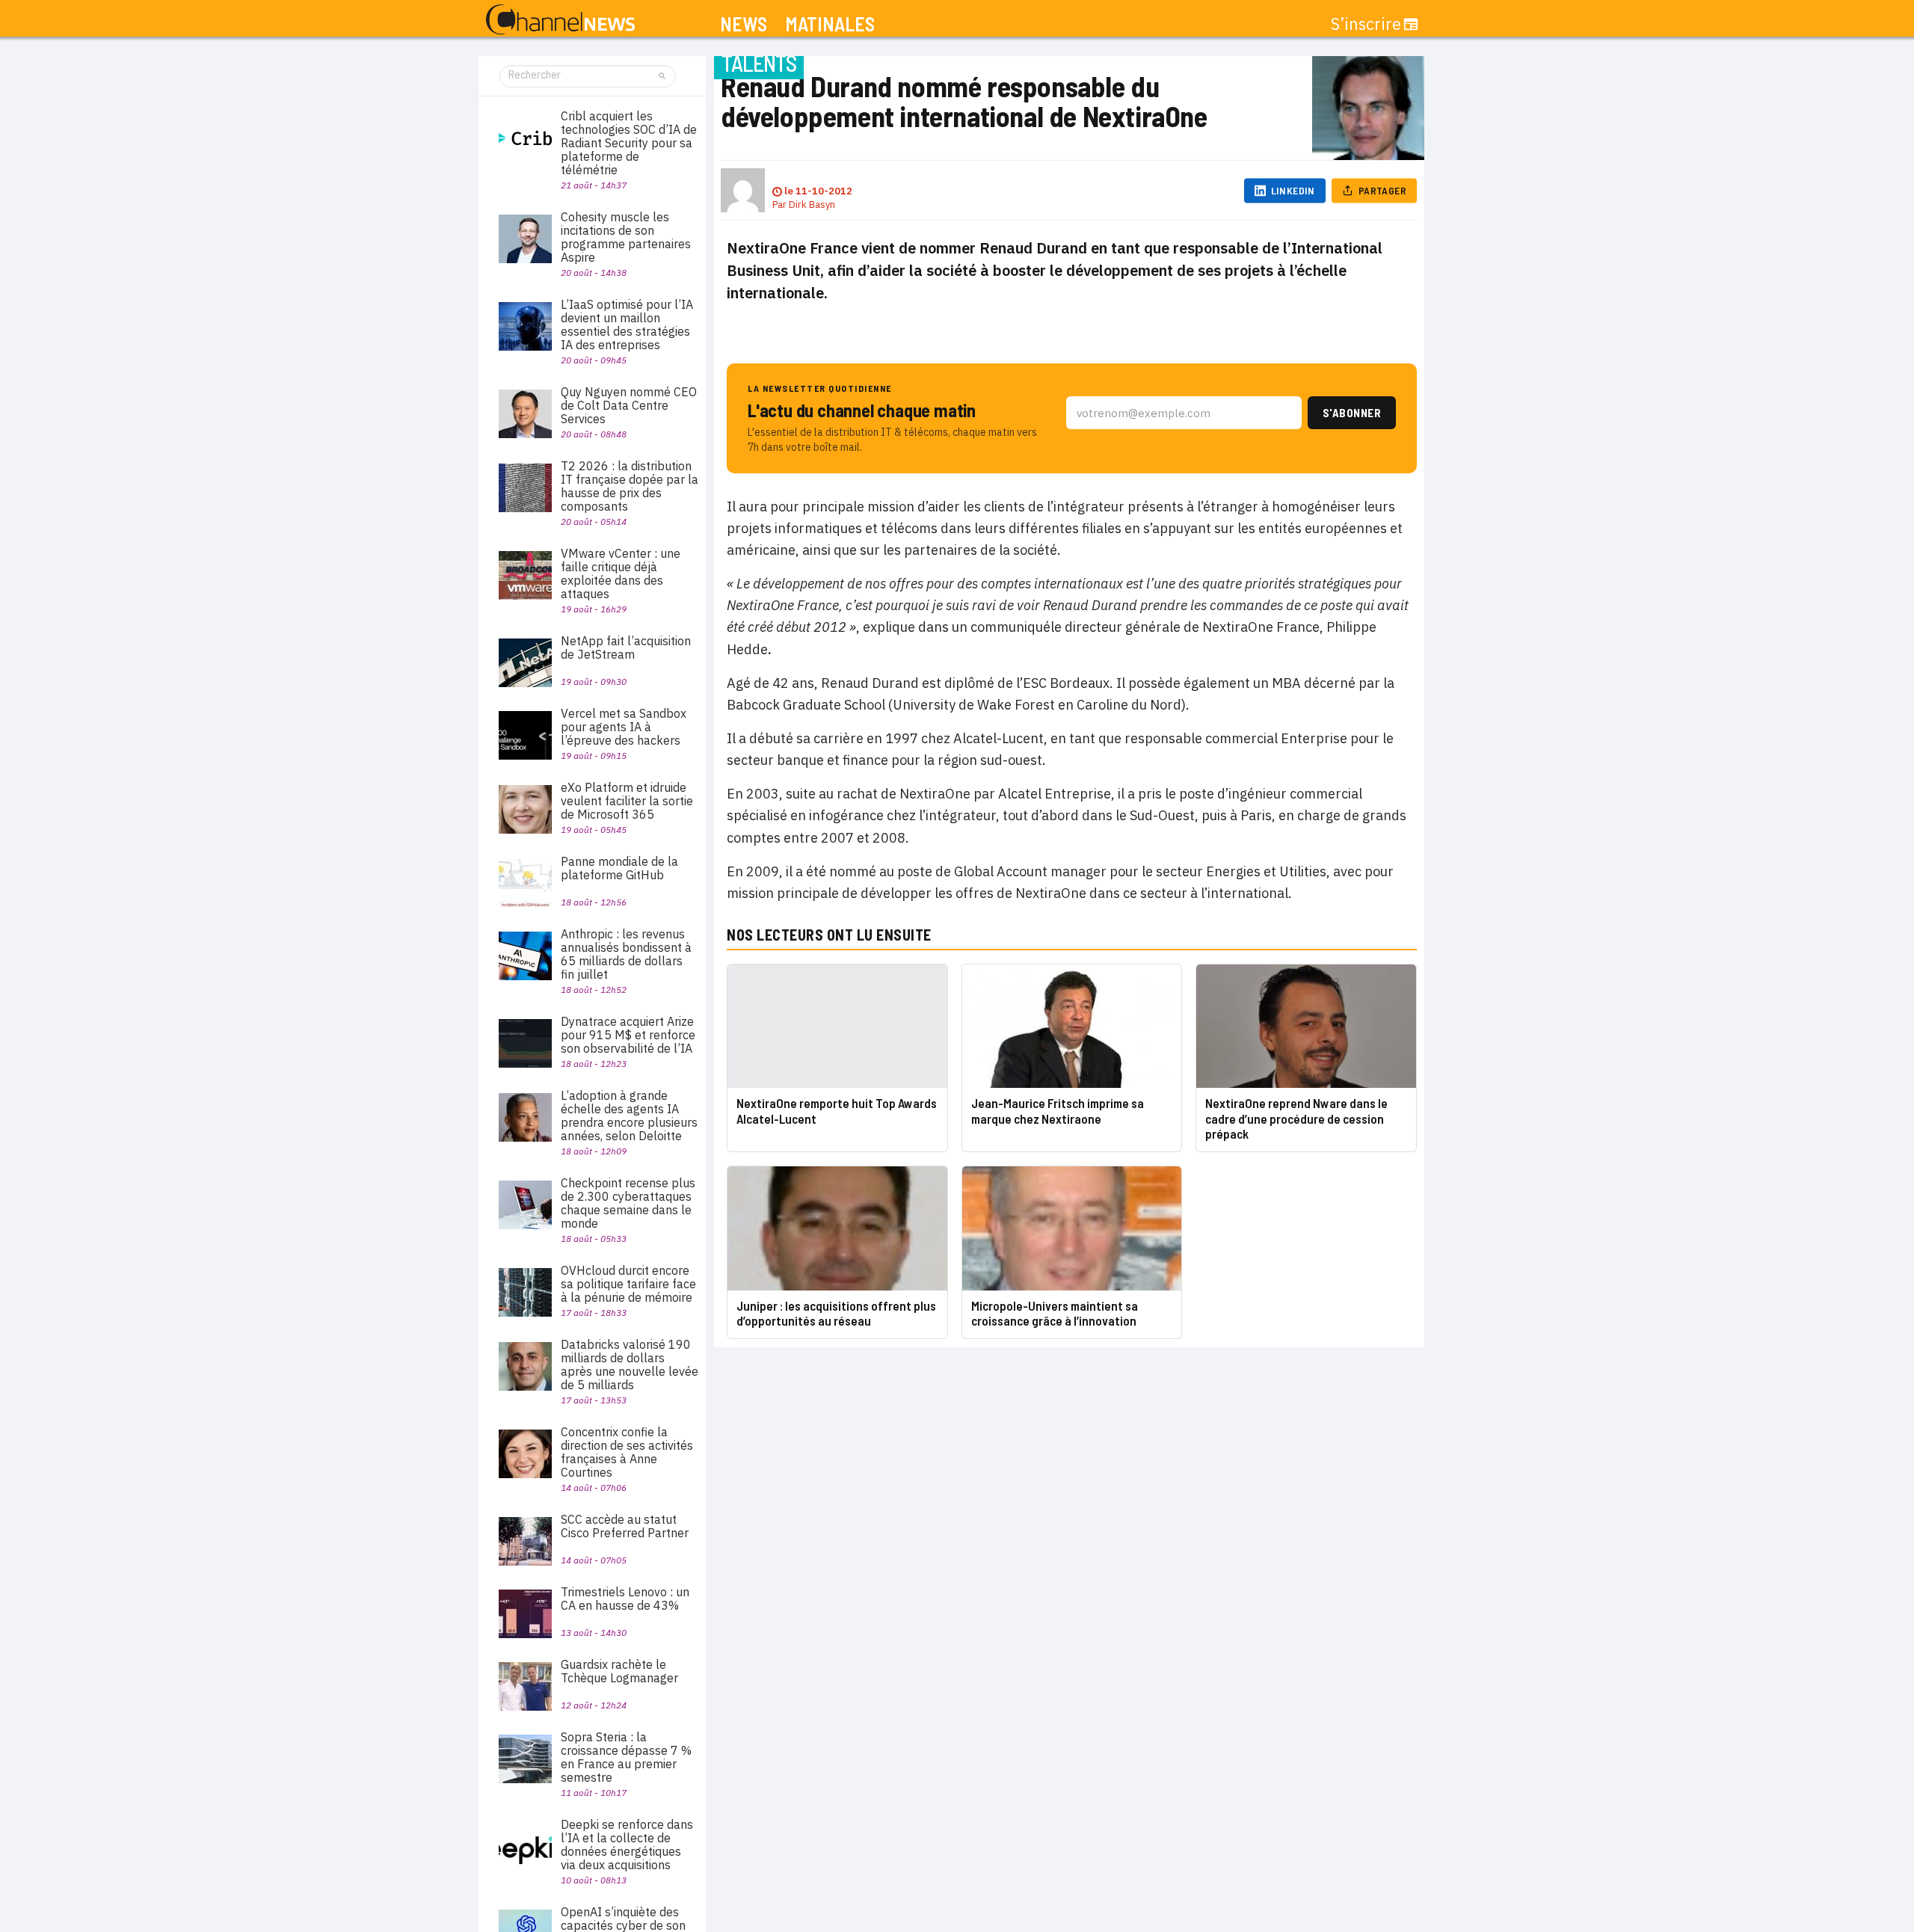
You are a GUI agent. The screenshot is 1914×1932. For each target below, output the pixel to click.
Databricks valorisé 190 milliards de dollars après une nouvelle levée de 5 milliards (630, 1365)
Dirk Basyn (812, 204)
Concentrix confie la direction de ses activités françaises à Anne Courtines (627, 1452)
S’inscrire (1366, 24)
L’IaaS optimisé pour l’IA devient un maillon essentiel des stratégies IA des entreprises (627, 324)
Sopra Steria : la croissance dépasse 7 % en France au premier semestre (626, 1757)
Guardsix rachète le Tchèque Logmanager (619, 1671)
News (744, 24)
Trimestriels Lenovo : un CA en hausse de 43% (625, 1599)
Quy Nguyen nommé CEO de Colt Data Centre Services (629, 405)
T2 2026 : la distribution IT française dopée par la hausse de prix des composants (630, 486)
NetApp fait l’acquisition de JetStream (626, 647)
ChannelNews (560, 20)
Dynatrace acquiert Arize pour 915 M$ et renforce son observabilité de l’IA (628, 1035)
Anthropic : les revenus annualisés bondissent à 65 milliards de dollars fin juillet (626, 954)
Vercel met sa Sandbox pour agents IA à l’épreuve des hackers (624, 727)
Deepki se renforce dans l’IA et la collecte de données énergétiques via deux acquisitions (627, 1845)
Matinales (830, 24)
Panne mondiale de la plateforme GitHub (619, 868)
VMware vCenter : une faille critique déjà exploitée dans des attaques (621, 573)
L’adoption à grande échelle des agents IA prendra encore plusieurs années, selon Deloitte (629, 1116)
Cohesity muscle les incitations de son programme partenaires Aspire (626, 237)
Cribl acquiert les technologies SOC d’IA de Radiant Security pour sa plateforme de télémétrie (629, 143)
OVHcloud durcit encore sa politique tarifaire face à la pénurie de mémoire (628, 1284)
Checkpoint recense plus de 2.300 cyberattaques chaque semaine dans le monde (628, 1203)
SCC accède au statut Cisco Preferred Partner (625, 1526)
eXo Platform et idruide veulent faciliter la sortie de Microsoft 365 (627, 801)
